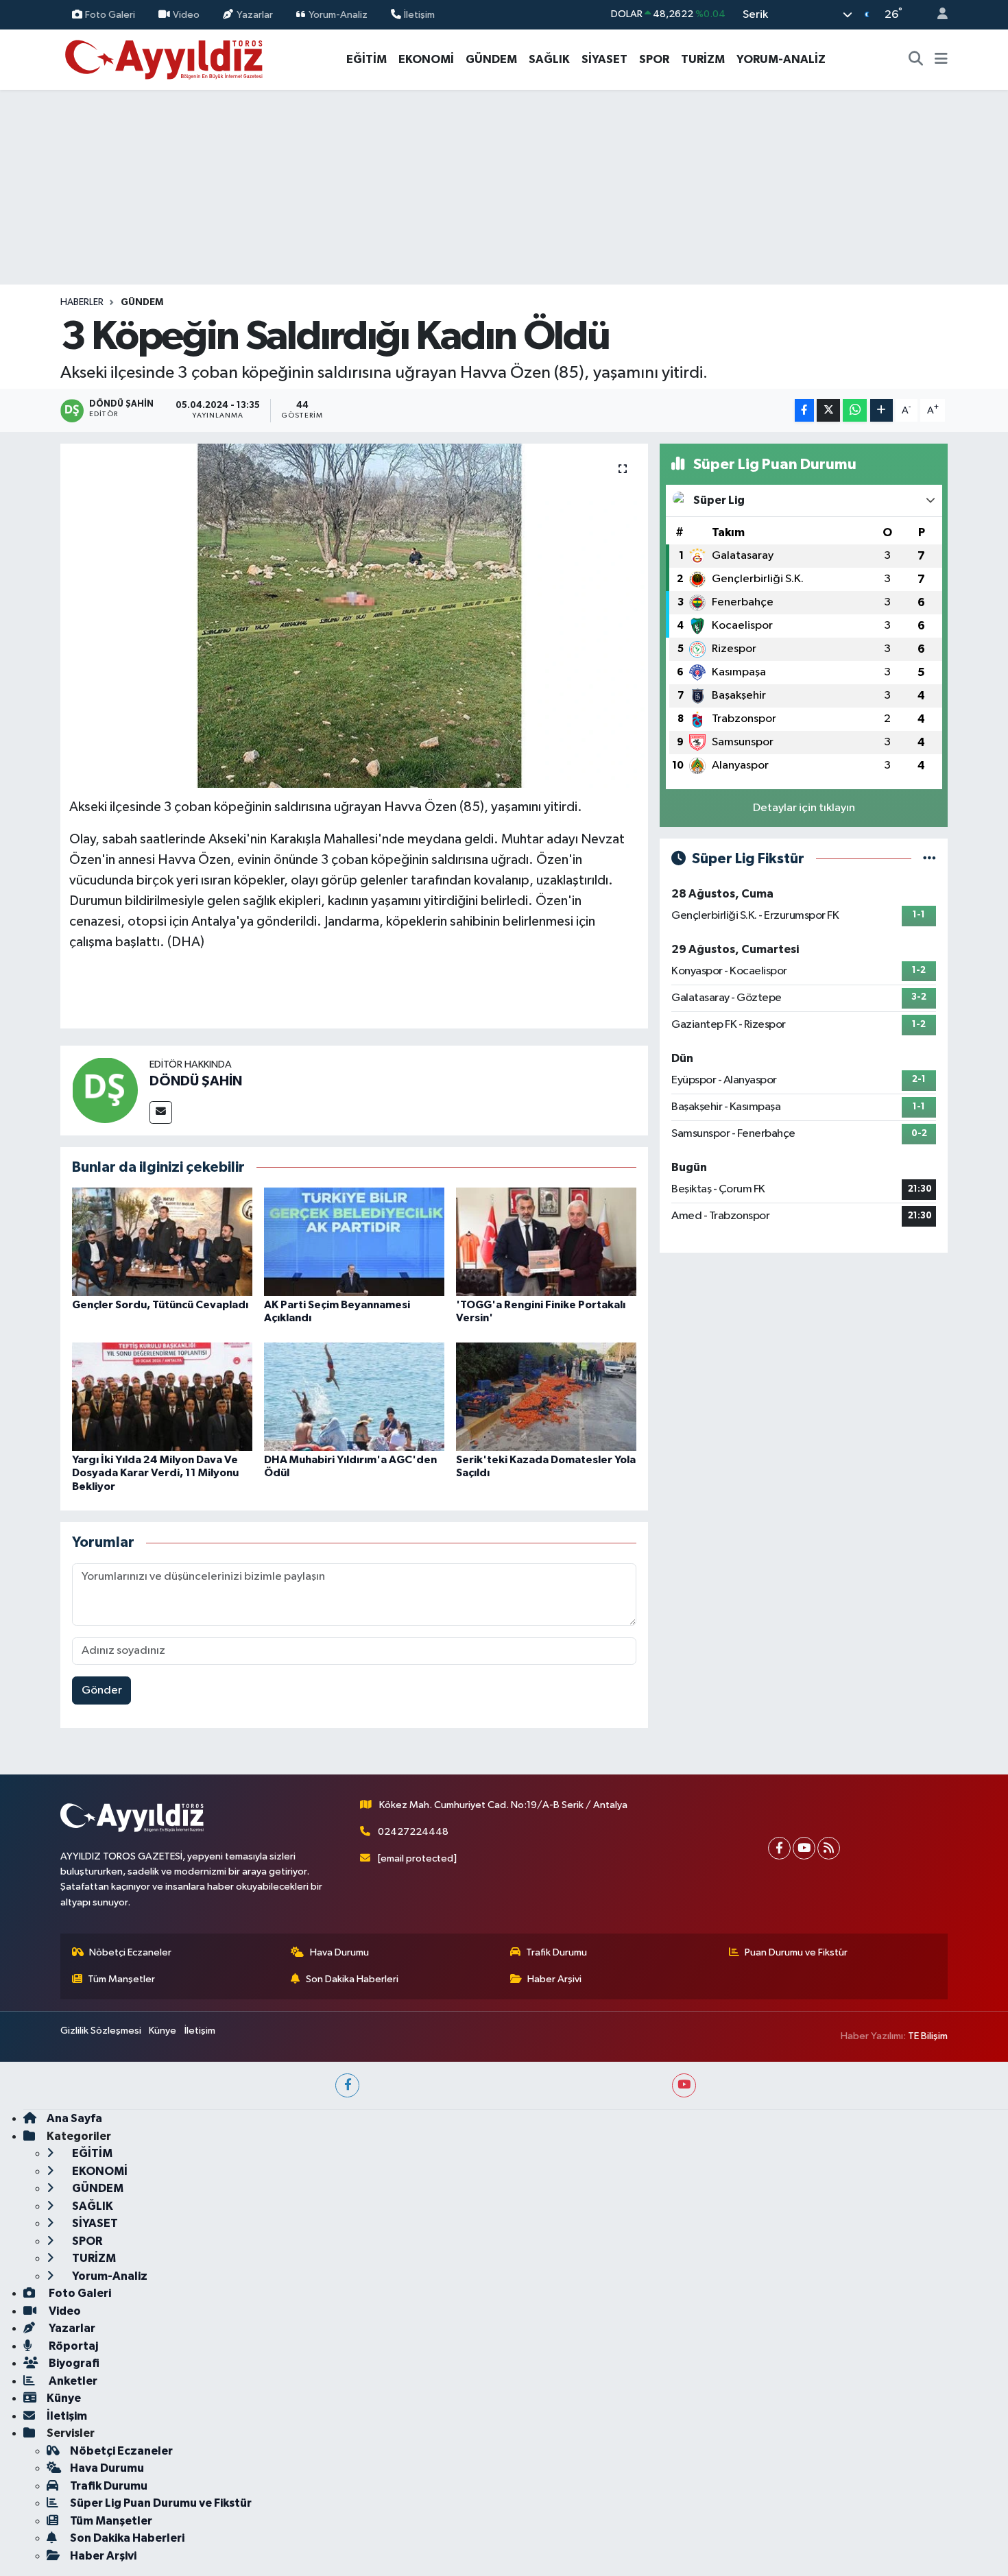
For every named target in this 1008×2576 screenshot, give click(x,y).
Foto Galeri (110, 14)
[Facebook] (779, 1848)
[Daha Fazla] (881, 410)
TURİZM (703, 59)
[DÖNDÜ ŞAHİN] (105, 1090)
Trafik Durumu (556, 1952)
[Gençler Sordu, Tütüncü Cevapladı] (162, 1241)
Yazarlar (255, 14)
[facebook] (347, 2085)
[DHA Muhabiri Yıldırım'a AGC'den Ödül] (354, 1396)
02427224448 (413, 1832)
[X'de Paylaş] (828, 410)
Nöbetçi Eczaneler (130, 1952)
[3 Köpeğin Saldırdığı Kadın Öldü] (354, 616)
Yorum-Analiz (338, 14)
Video (186, 14)
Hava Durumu (339, 1952)
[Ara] (916, 60)
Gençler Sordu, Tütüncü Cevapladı (160, 1305)
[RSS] (829, 1848)
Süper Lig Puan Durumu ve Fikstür (161, 2503)
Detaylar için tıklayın (804, 808)
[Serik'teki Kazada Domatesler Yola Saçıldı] (546, 1396)
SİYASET (604, 59)
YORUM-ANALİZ (781, 59)
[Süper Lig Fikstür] (929, 859)
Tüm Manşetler (121, 1979)
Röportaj (72, 2346)
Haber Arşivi (554, 1979)
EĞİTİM (367, 59)
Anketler (72, 2381)
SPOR (654, 59)
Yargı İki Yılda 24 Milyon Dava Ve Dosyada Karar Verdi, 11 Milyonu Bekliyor (155, 1473)
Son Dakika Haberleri (352, 1979)
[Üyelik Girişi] (937, 15)
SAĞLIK (549, 59)
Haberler (82, 302)
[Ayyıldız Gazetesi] (165, 59)
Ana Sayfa (74, 2118)
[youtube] (684, 2085)
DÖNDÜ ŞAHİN (196, 1081)
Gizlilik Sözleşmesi (101, 2031)
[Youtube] (804, 1848)
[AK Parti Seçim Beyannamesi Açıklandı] (354, 1241)
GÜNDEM (491, 59)
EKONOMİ (426, 59)
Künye (163, 2031)
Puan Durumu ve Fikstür (796, 1952)
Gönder (102, 1690)
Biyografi (73, 2363)
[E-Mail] (161, 1112)
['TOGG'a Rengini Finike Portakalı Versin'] (546, 1241)
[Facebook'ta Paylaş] (804, 410)
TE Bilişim (928, 2036)
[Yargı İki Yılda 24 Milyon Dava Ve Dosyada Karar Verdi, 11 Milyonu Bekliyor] (162, 1396)
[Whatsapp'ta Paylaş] (855, 410)
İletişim (419, 14)
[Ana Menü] (941, 60)
